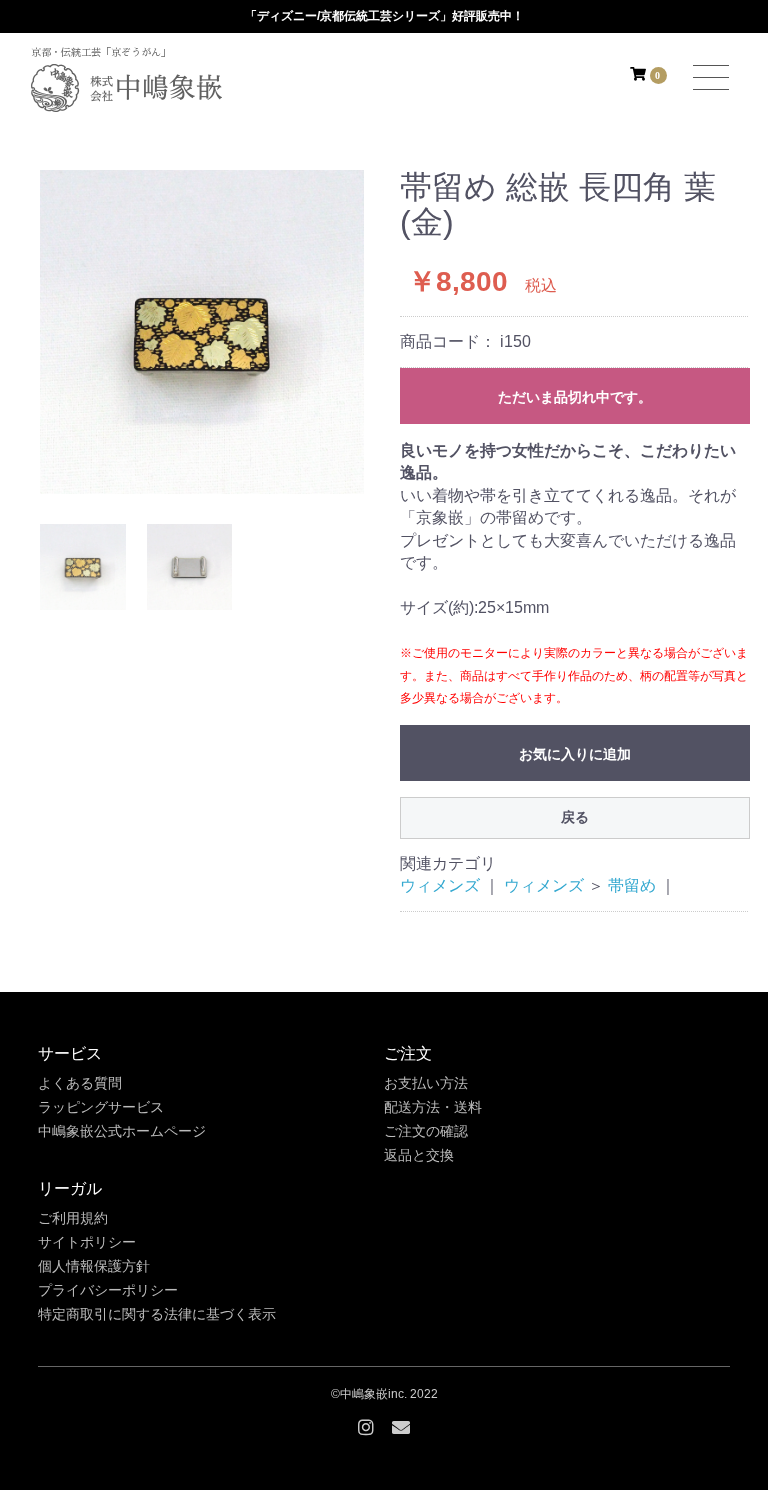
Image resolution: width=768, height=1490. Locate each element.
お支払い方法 (426, 1083)
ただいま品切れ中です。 (575, 397)
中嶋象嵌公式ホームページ (122, 1131)
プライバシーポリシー (108, 1290)
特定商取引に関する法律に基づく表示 (157, 1314)
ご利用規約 (73, 1218)
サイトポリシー (87, 1242)
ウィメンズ (440, 885)
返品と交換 (419, 1155)
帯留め (632, 885)
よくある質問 (80, 1083)
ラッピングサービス (101, 1107)
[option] (202, 332)
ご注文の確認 (426, 1131)
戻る (575, 817)
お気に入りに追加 (575, 754)
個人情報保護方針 (94, 1266)
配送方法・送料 (433, 1107)
